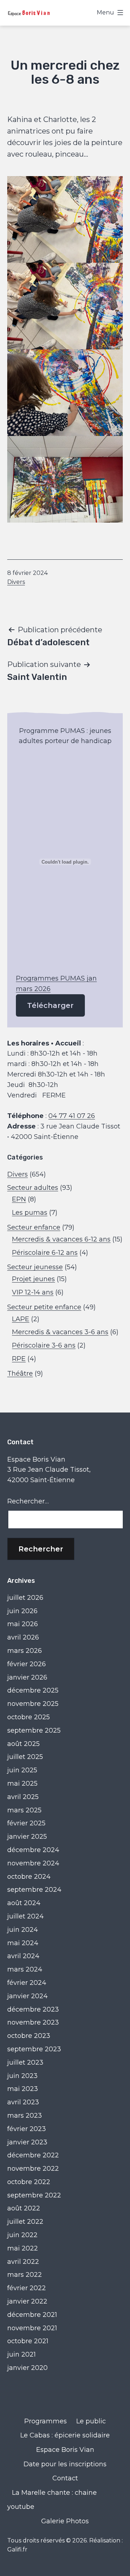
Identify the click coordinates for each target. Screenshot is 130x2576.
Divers (16, 582)
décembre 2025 (33, 1690)
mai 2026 (23, 1624)
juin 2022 (22, 2235)
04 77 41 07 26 (72, 1116)
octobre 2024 (29, 1877)
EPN (19, 1199)
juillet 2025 (25, 1757)
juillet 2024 (25, 1916)
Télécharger (50, 1005)
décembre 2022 (33, 2155)
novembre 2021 (32, 2328)
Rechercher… (28, 1501)
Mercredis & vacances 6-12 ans (61, 1239)
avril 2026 (23, 1637)
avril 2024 (23, 1956)
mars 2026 (25, 1651)
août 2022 (24, 2208)
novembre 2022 (33, 2169)
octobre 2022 (29, 2182)
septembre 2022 (34, 2195)
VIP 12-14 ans (33, 1292)
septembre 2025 (34, 1730)
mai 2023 (23, 2089)
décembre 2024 (33, 1850)
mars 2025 (24, 1810)
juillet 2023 (25, 2062)
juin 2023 (22, 2076)
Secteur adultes (33, 1188)
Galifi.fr (17, 2549)
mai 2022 (23, 2248)
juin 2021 (21, 2354)
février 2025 (26, 1823)
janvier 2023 (27, 2142)
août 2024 (24, 1903)
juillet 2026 (25, 1598)
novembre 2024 (33, 1863)
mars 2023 (25, 2116)
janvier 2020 (27, 2368)
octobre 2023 (29, 2036)
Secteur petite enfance (44, 1307)
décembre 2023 (33, 2009)
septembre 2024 (34, 1890)
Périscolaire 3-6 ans (44, 1345)
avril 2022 (23, 2262)
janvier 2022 (27, 2301)
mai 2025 (22, 1783)
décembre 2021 (32, 2315)
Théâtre (20, 1374)
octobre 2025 (29, 1717)
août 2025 (23, 1744)
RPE (19, 1359)
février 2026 (27, 1664)
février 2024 (27, 1983)
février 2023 (27, 2129)
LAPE (21, 1319)
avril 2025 (23, 1797)
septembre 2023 (34, 2049)
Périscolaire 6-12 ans (45, 1253)
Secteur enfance (34, 1227)
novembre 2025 (33, 1704)
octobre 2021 (28, 2341)
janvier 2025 (27, 1837)
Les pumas (30, 1213)
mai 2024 (23, 1943)
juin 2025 (22, 1770)
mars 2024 (25, 1969)
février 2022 (27, 2288)
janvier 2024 (27, 1996)
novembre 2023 (33, 2022)
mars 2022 (25, 2275)
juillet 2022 (25, 2222)
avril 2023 (23, 2102)
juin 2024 (23, 1930)
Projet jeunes (33, 1279)
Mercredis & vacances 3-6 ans (60, 1332)
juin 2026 (22, 1611)
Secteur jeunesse (35, 1267)
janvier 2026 (27, 1677)
